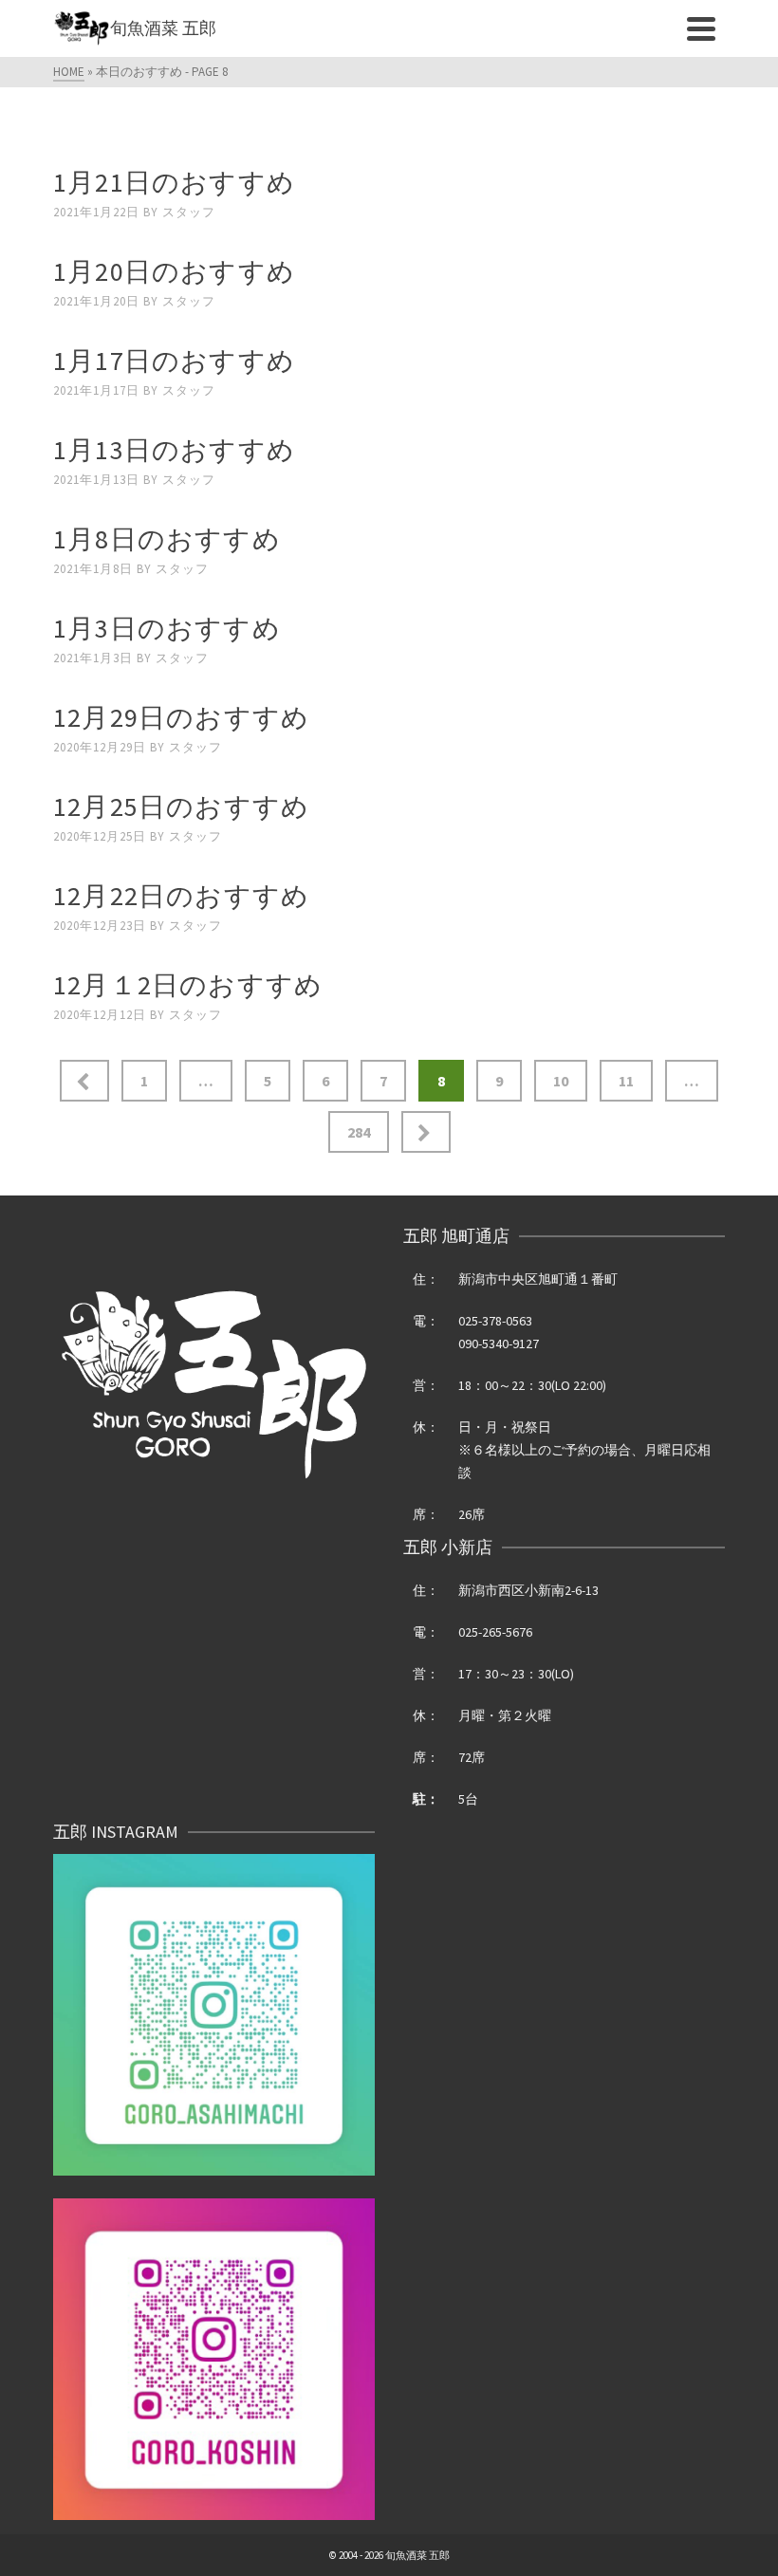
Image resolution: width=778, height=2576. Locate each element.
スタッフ (189, 212)
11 (626, 1081)
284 (359, 1132)
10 (561, 1081)
